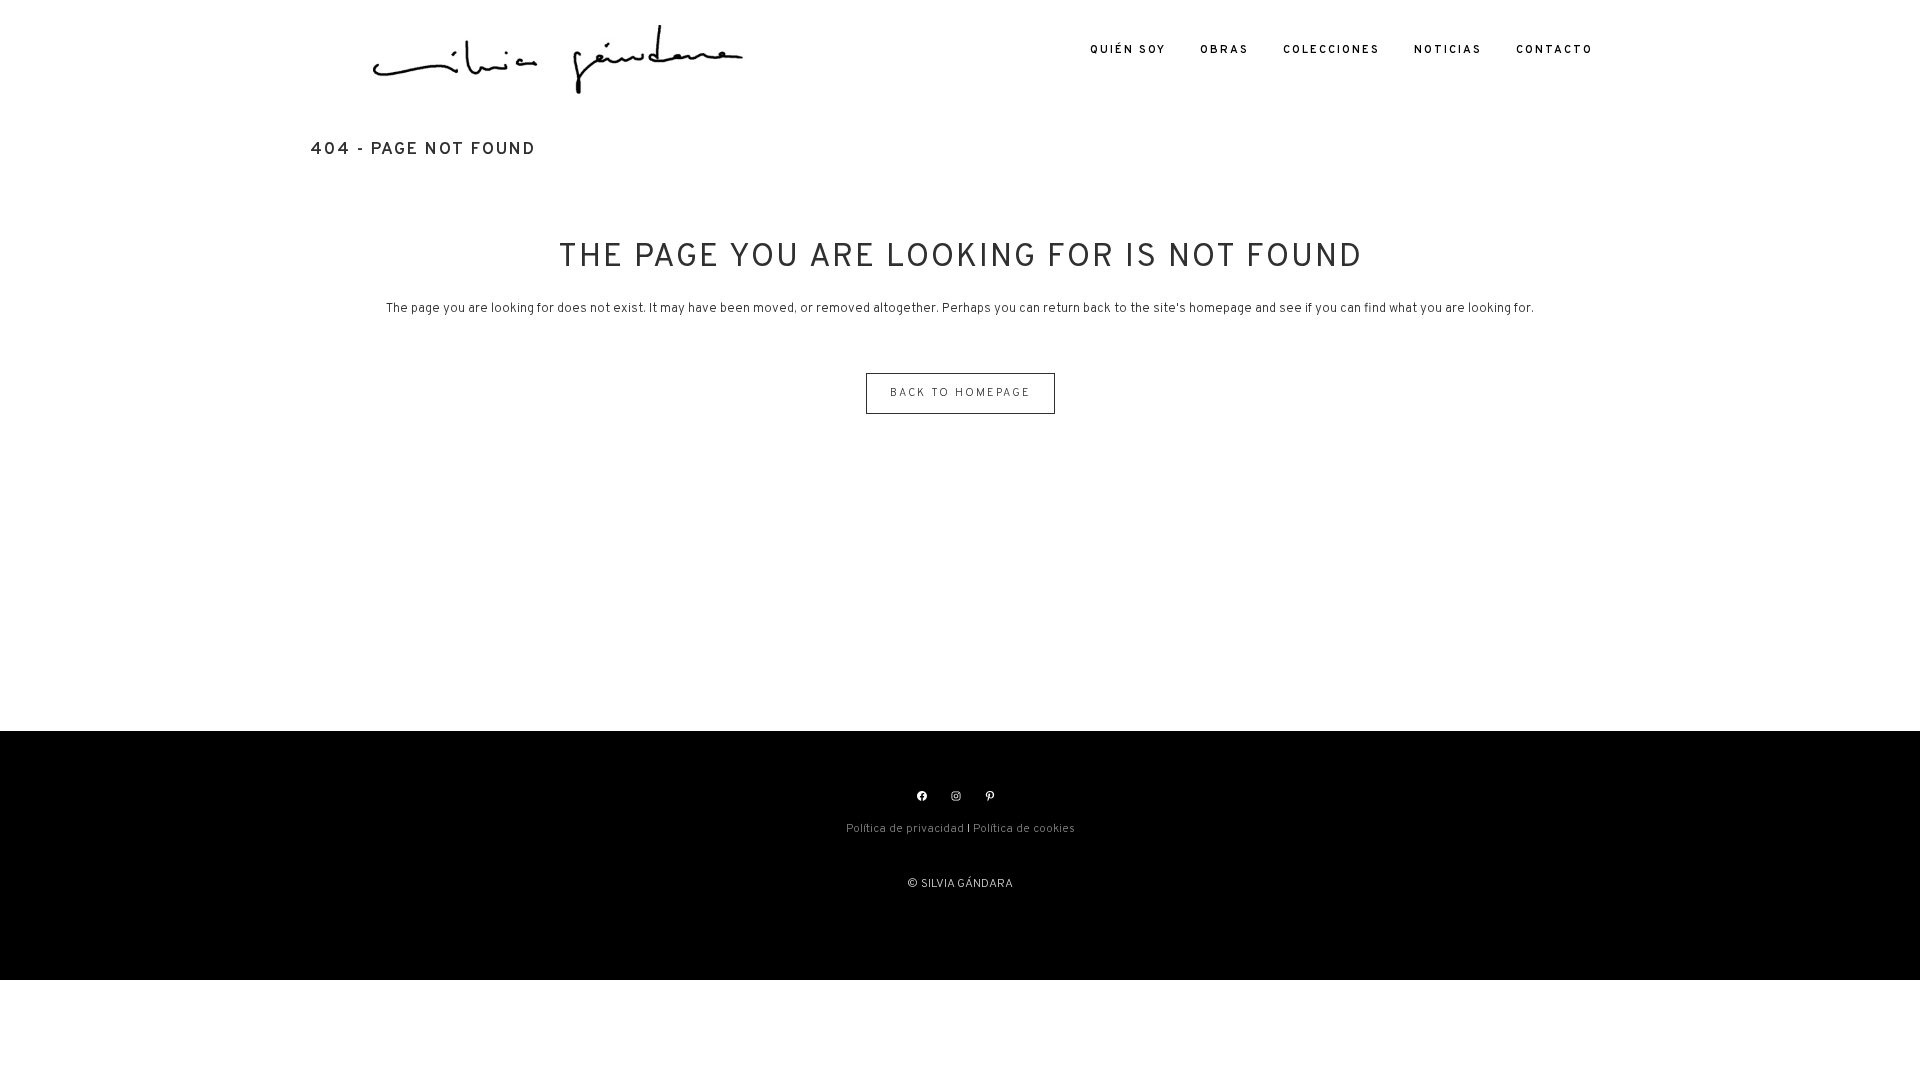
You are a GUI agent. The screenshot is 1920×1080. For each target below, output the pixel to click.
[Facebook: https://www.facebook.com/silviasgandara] (922, 796)
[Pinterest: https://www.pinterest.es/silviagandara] (990, 796)
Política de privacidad (905, 829)
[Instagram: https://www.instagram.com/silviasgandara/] (956, 796)
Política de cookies (1024, 829)
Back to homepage (960, 393)
